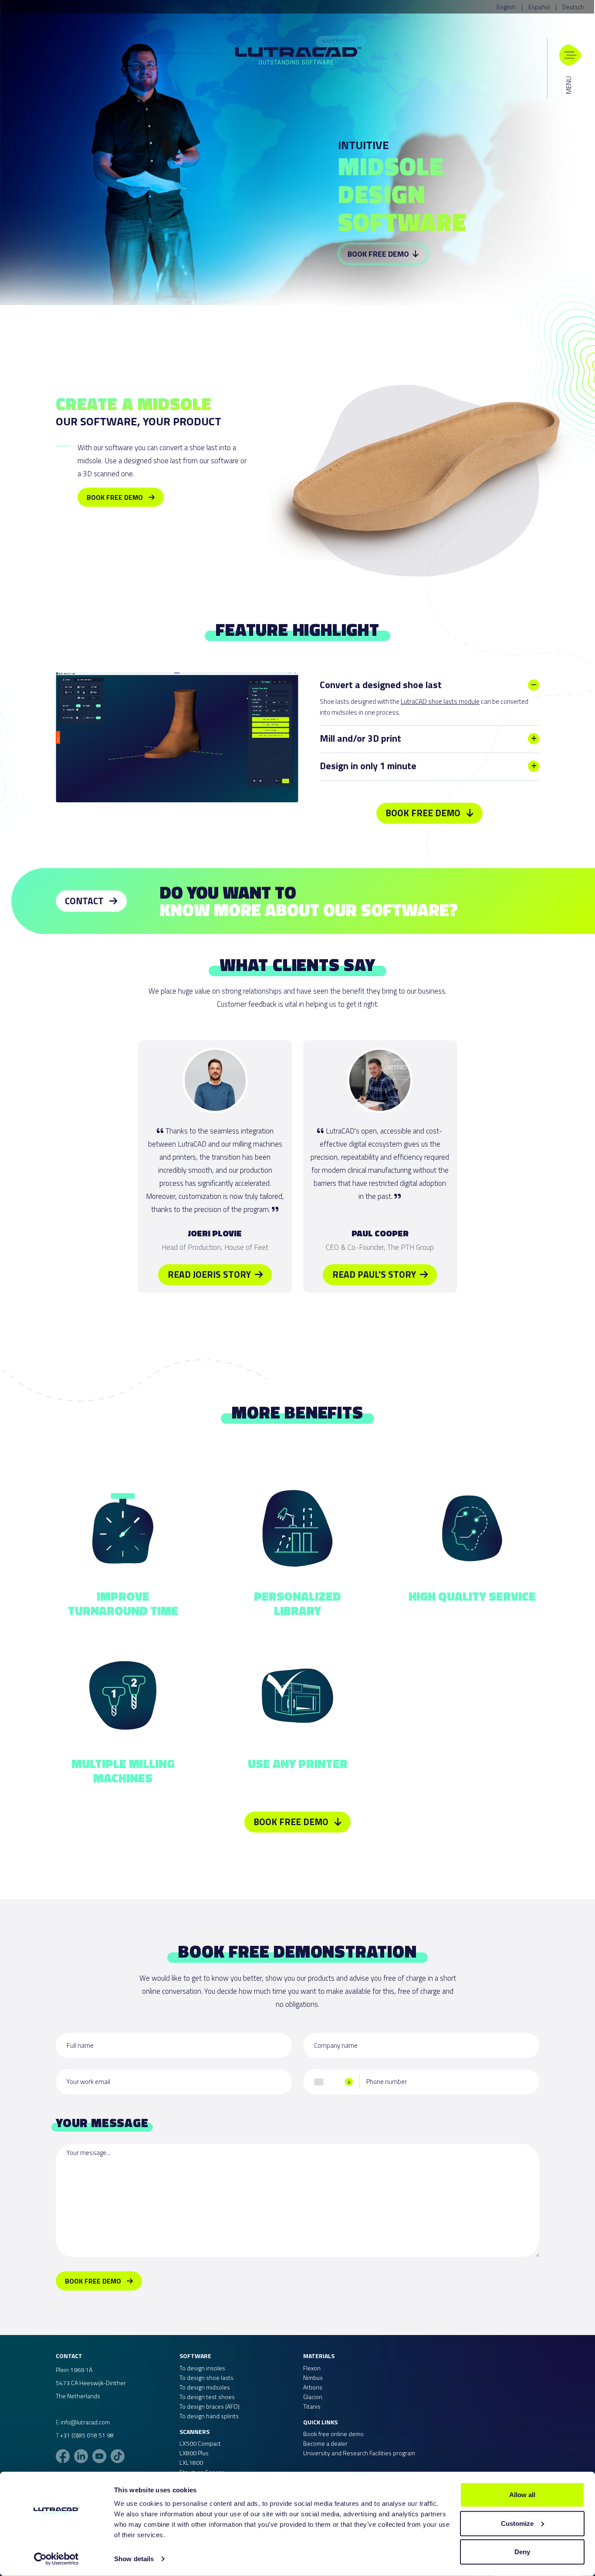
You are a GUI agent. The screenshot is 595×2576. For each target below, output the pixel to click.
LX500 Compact (200, 2443)
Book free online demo (333, 2434)
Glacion (313, 2397)
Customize (517, 2523)
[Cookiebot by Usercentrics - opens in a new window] (56, 2559)
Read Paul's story (375, 1274)
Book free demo (379, 254)
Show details (134, 2559)
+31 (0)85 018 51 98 (87, 2435)
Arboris (313, 2387)
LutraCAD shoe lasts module (440, 701)
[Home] (298, 54)
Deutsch (573, 7)
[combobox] (333, 2082)
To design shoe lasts (206, 2377)
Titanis (312, 2406)
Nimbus (313, 2377)
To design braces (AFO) (210, 2406)
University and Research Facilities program (359, 2453)
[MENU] (570, 55)
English (506, 7)
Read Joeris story (210, 1274)
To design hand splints (209, 2416)
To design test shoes (207, 2397)
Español (539, 7)
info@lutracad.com (85, 2422)
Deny (522, 2552)
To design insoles (202, 2368)
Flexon (312, 2368)
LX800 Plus (194, 2453)
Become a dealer (325, 2443)
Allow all (522, 2495)
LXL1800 (191, 2462)
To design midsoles (205, 2387)
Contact (85, 901)
